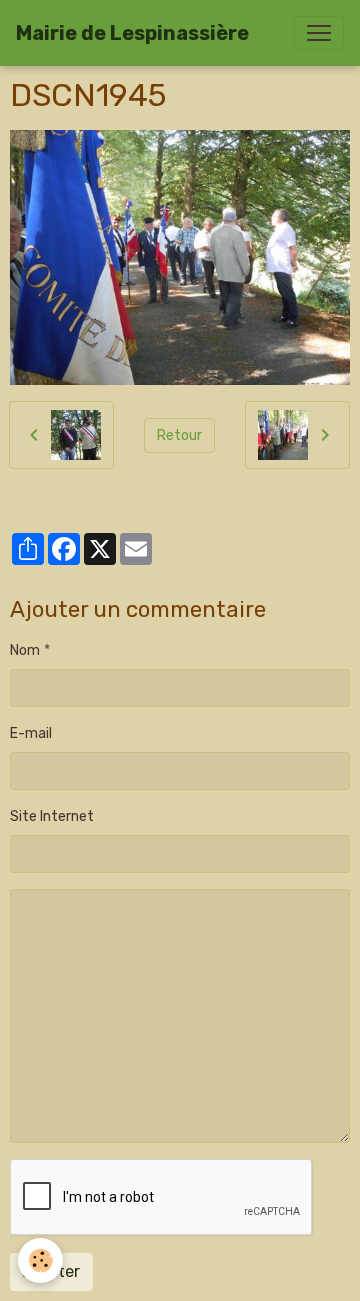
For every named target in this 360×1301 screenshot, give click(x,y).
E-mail (31, 733)
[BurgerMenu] (319, 33)
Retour (179, 435)
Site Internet (52, 816)
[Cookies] (40, 1260)
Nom (25, 650)
